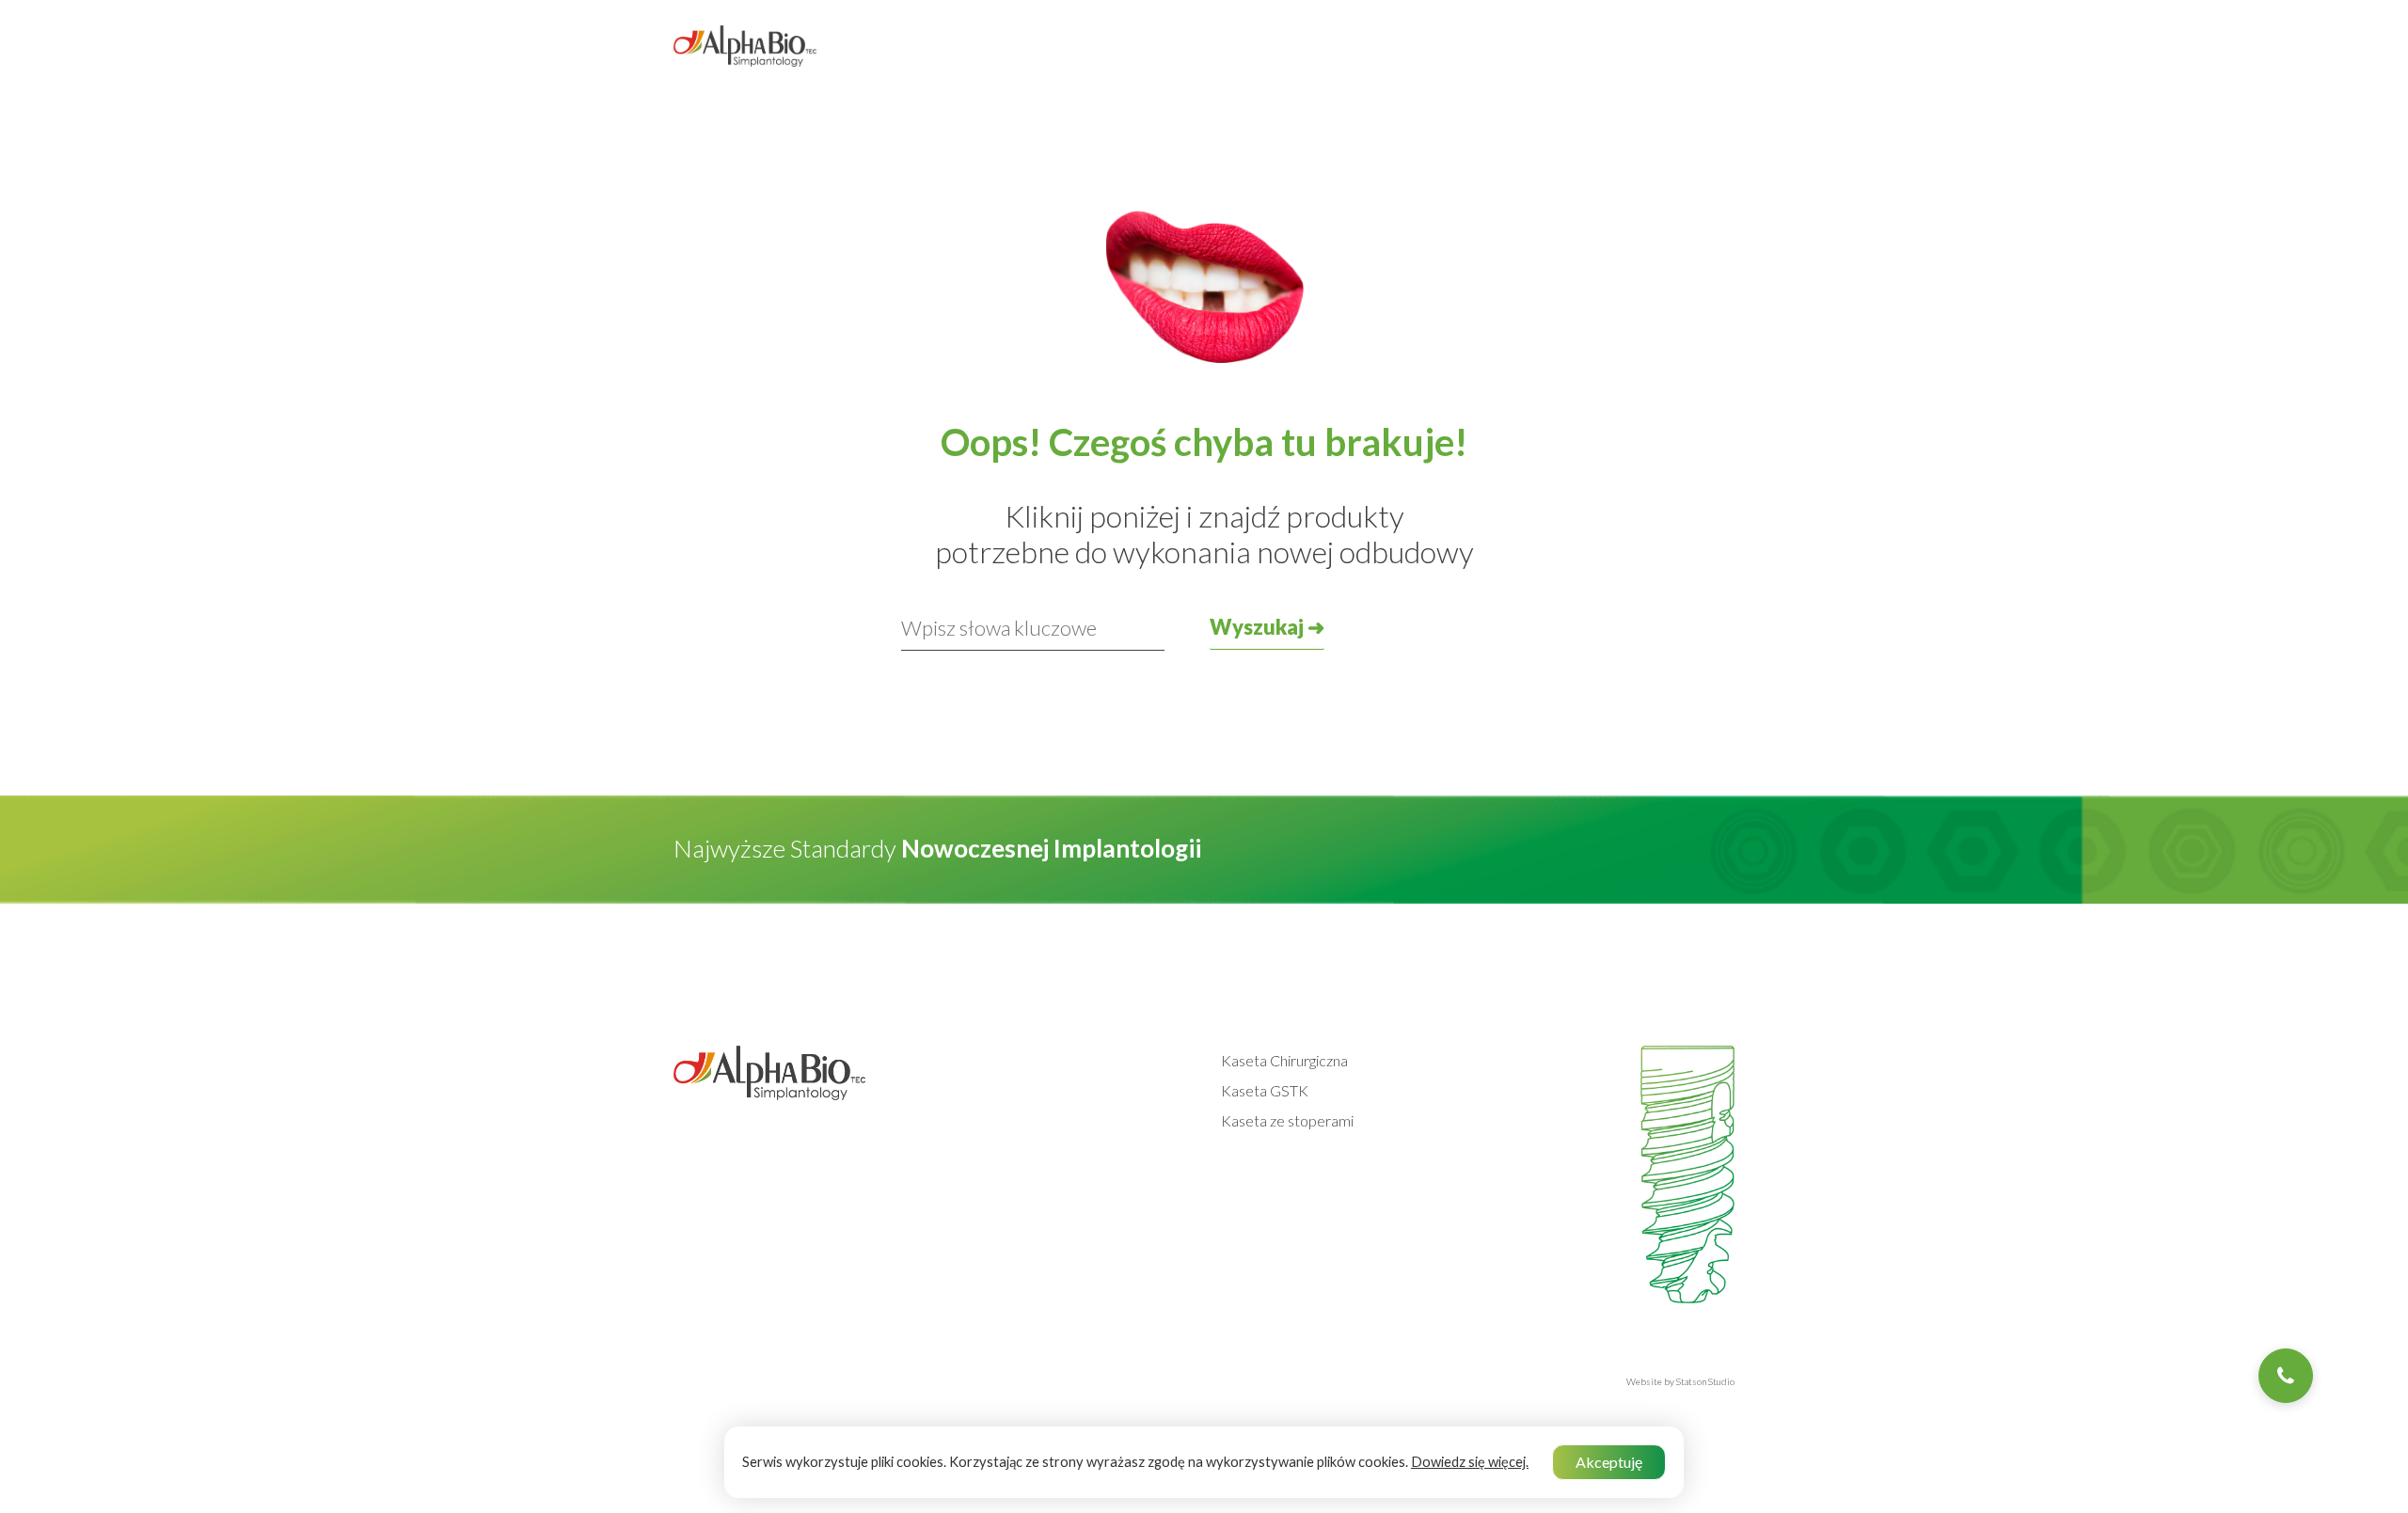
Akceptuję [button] (1609, 1462)
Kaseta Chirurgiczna (1284, 1060)
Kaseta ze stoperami (1287, 1120)
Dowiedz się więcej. (1470, 1462)
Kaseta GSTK (1265, 1090)
